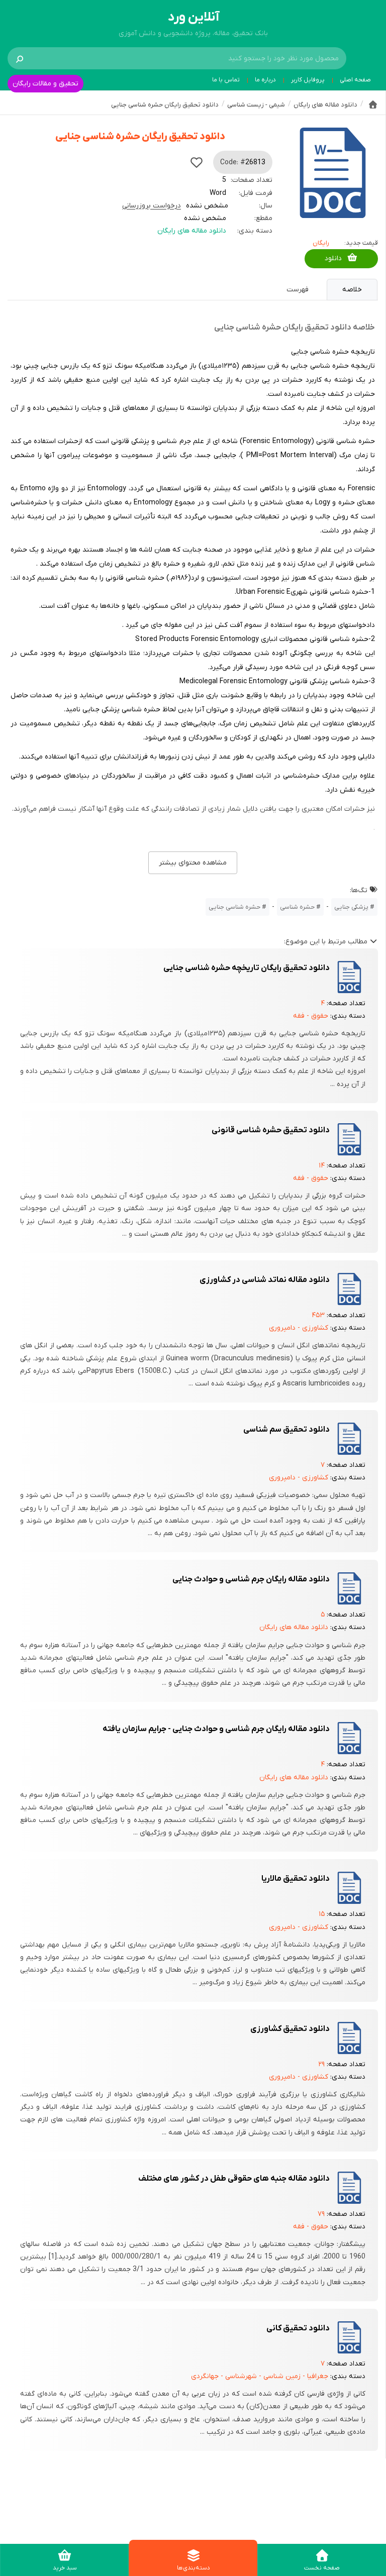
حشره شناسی (297, 907)
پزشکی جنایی (351, 907)
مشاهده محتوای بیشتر (193, 863)
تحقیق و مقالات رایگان (45, 84)
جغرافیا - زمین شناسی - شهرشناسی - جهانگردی (260, 2376)
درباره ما (265, 80)
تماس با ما (226, 80)
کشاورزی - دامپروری (299, 1328)
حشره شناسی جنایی (234, 907)
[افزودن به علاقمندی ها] (197, 162)
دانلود (333, 258)
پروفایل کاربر (308, 80)
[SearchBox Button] (20, 58)
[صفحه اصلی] (373, 104)
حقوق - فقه (311, 1016)
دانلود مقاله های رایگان (192, 231)
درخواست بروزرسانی (152, 206)
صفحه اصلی (355, 80)
